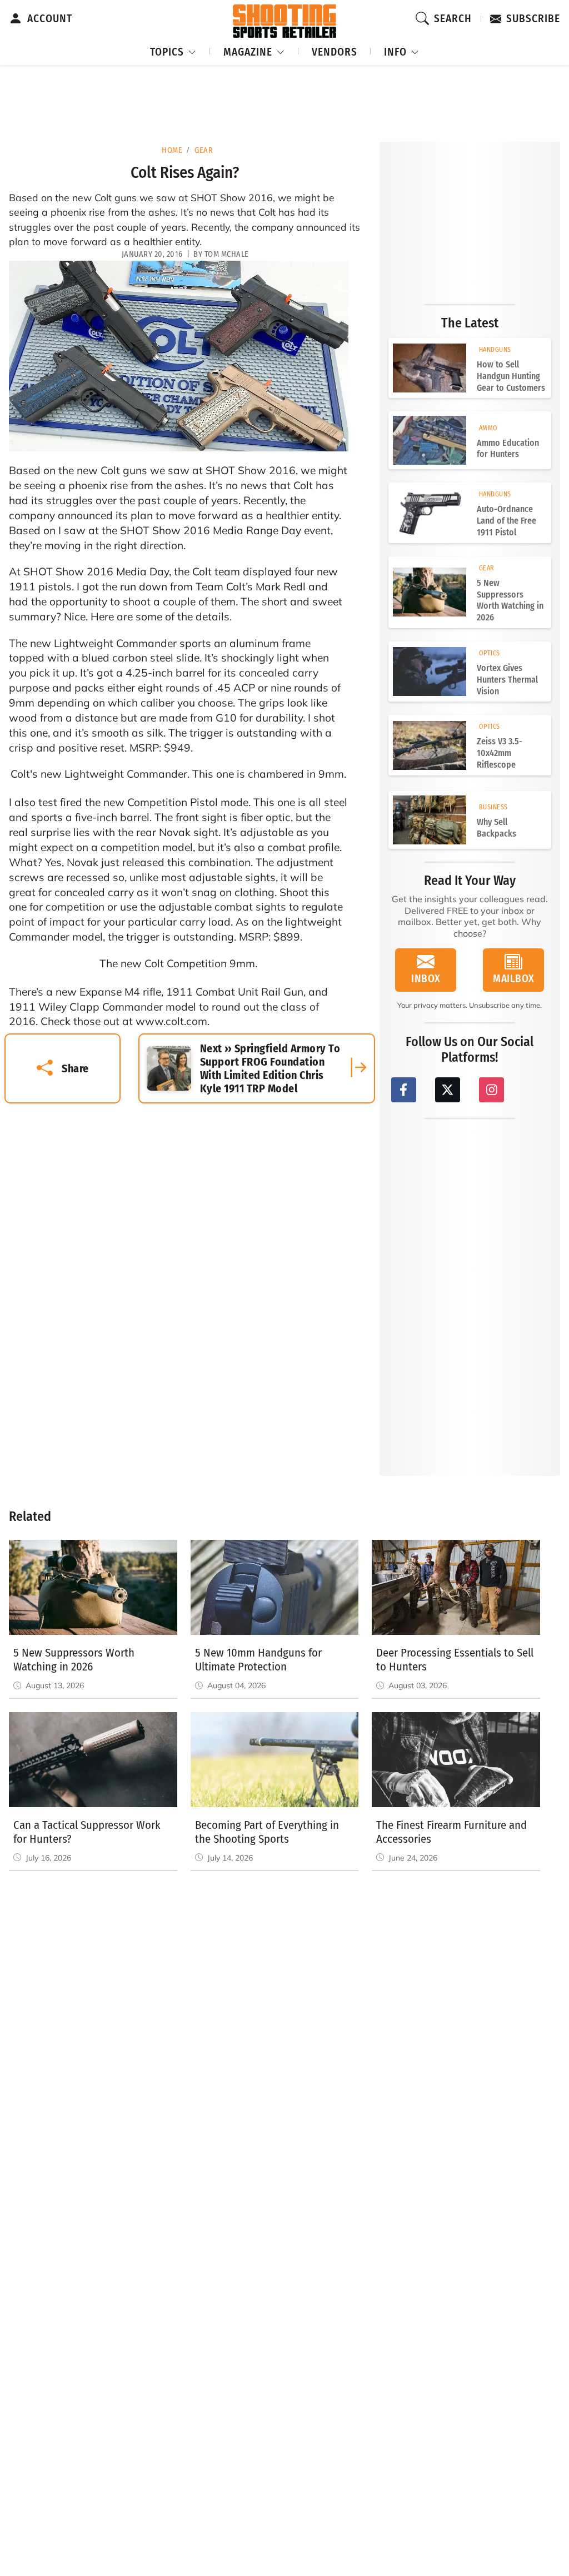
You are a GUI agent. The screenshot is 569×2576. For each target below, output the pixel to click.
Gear (204, 150)
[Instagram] (491, 1090)
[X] (448, 1090)
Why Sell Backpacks (496, 828)
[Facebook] (404, 1090)
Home (172, 150)
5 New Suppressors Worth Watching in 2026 (510, 600)
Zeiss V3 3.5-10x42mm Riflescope (500, 753)
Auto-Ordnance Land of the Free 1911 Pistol (506, 521)
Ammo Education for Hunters (508, 449)
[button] (173, 50)
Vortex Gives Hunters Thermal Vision (507, 680)
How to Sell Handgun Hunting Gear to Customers (511, 376)
